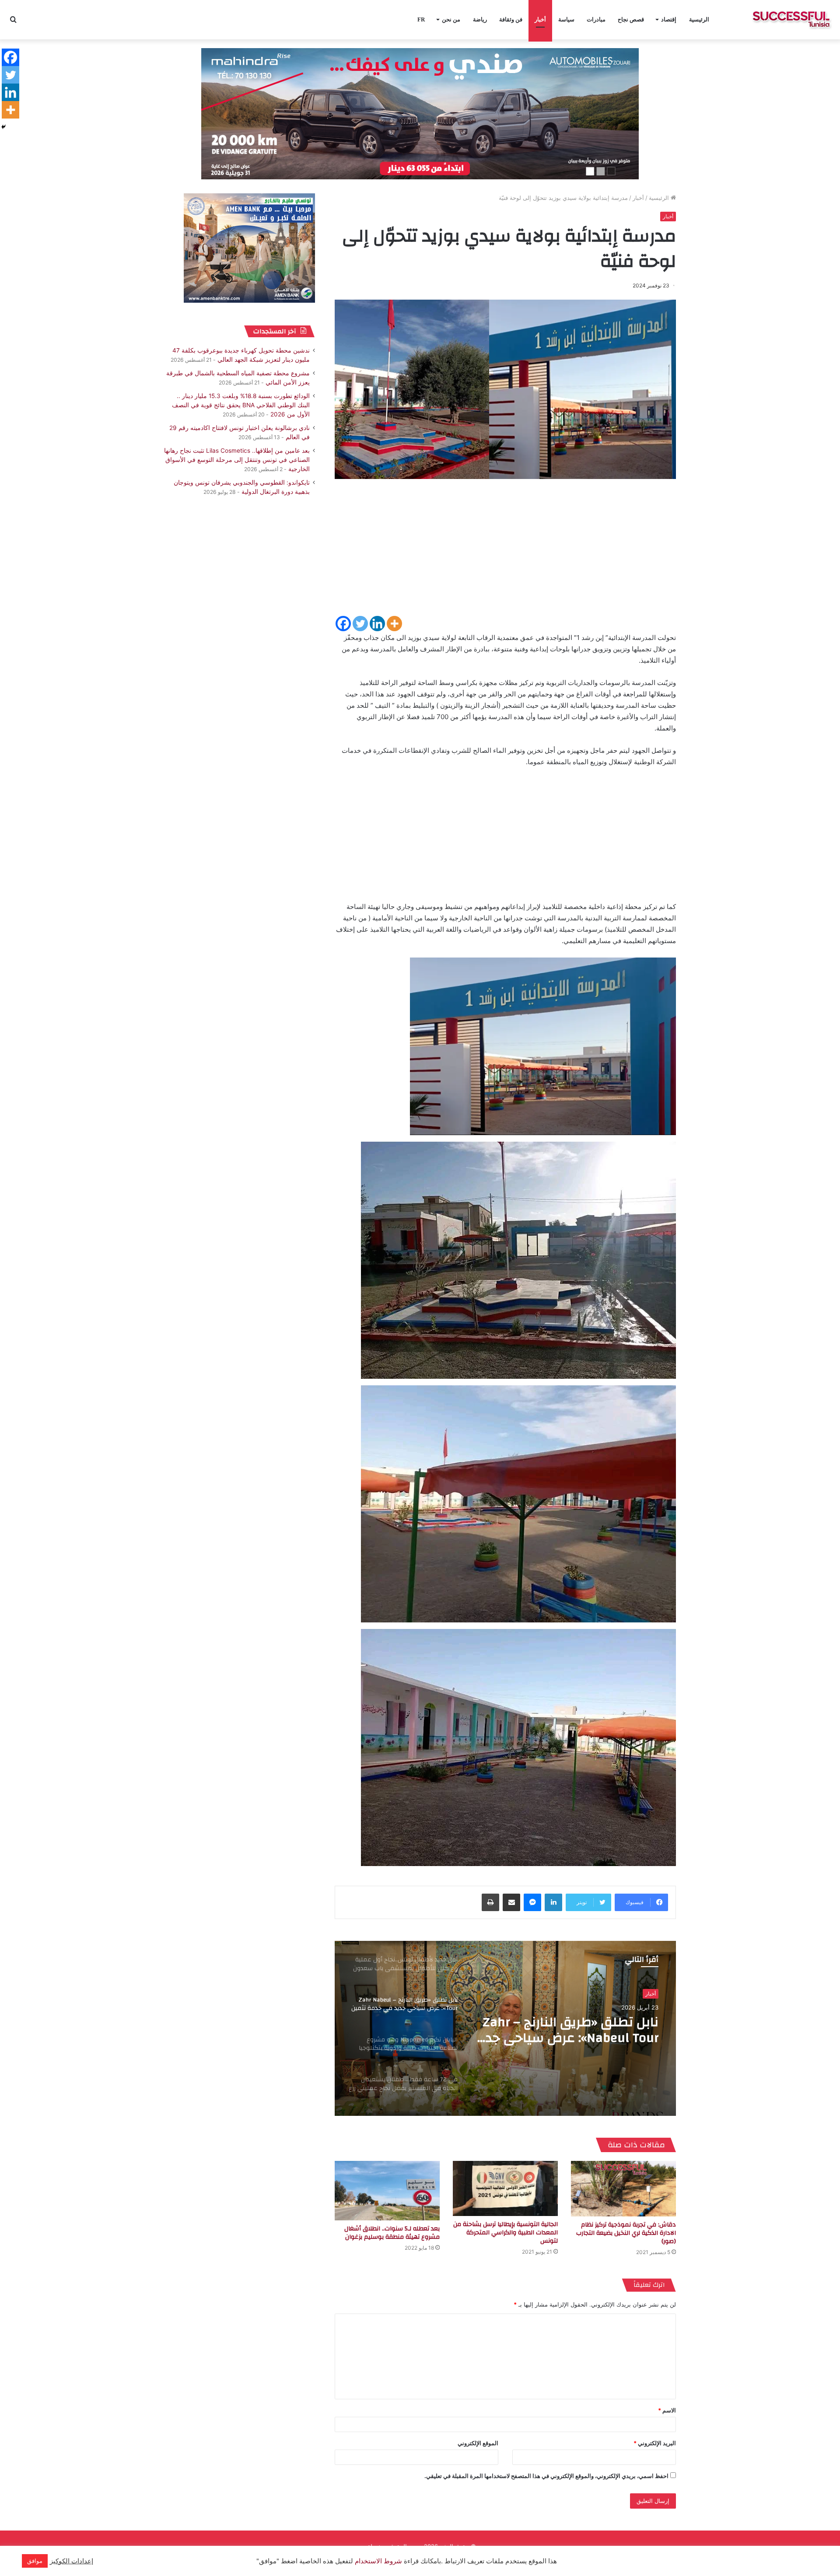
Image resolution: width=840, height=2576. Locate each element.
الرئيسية (699, 19)
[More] (394, 624)
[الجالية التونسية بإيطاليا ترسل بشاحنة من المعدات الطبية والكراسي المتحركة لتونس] (505, 2188)
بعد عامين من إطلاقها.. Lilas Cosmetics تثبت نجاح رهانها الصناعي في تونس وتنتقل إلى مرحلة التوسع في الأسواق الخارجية (237, 460)
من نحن (451, 19)
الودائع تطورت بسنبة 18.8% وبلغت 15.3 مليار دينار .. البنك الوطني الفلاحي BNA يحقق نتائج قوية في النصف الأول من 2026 (241, 405)
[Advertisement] (505, 553)
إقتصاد (669, 19)
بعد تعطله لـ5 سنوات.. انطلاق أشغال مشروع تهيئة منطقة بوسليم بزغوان (392, 2233)
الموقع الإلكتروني (478, 2443)
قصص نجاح (631, 19)
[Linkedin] (377, 624)
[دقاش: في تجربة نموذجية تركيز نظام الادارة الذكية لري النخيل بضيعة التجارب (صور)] (623, 2188)
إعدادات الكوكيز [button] (72, 2561)
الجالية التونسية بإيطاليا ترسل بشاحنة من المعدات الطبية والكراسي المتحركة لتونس (506, 2233)
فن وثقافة (511, 19)
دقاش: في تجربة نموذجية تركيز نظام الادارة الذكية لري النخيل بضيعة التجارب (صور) (626, 2233)
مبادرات (596, 19)
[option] (505, 2028)
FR (421, 19)
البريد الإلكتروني (655, 2443)
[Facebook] (343, 624)
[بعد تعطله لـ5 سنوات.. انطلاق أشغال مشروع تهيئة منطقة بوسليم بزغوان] (387, 2190)
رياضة (480, 19)
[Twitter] (360, 624)
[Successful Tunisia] (791, 20)
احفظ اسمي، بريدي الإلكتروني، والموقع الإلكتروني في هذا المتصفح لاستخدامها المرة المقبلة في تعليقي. (546, 2476)
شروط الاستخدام (378, 2561)
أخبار (540, 19)
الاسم (667, 2410)
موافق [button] (35, 2561)
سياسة (566, 19)
